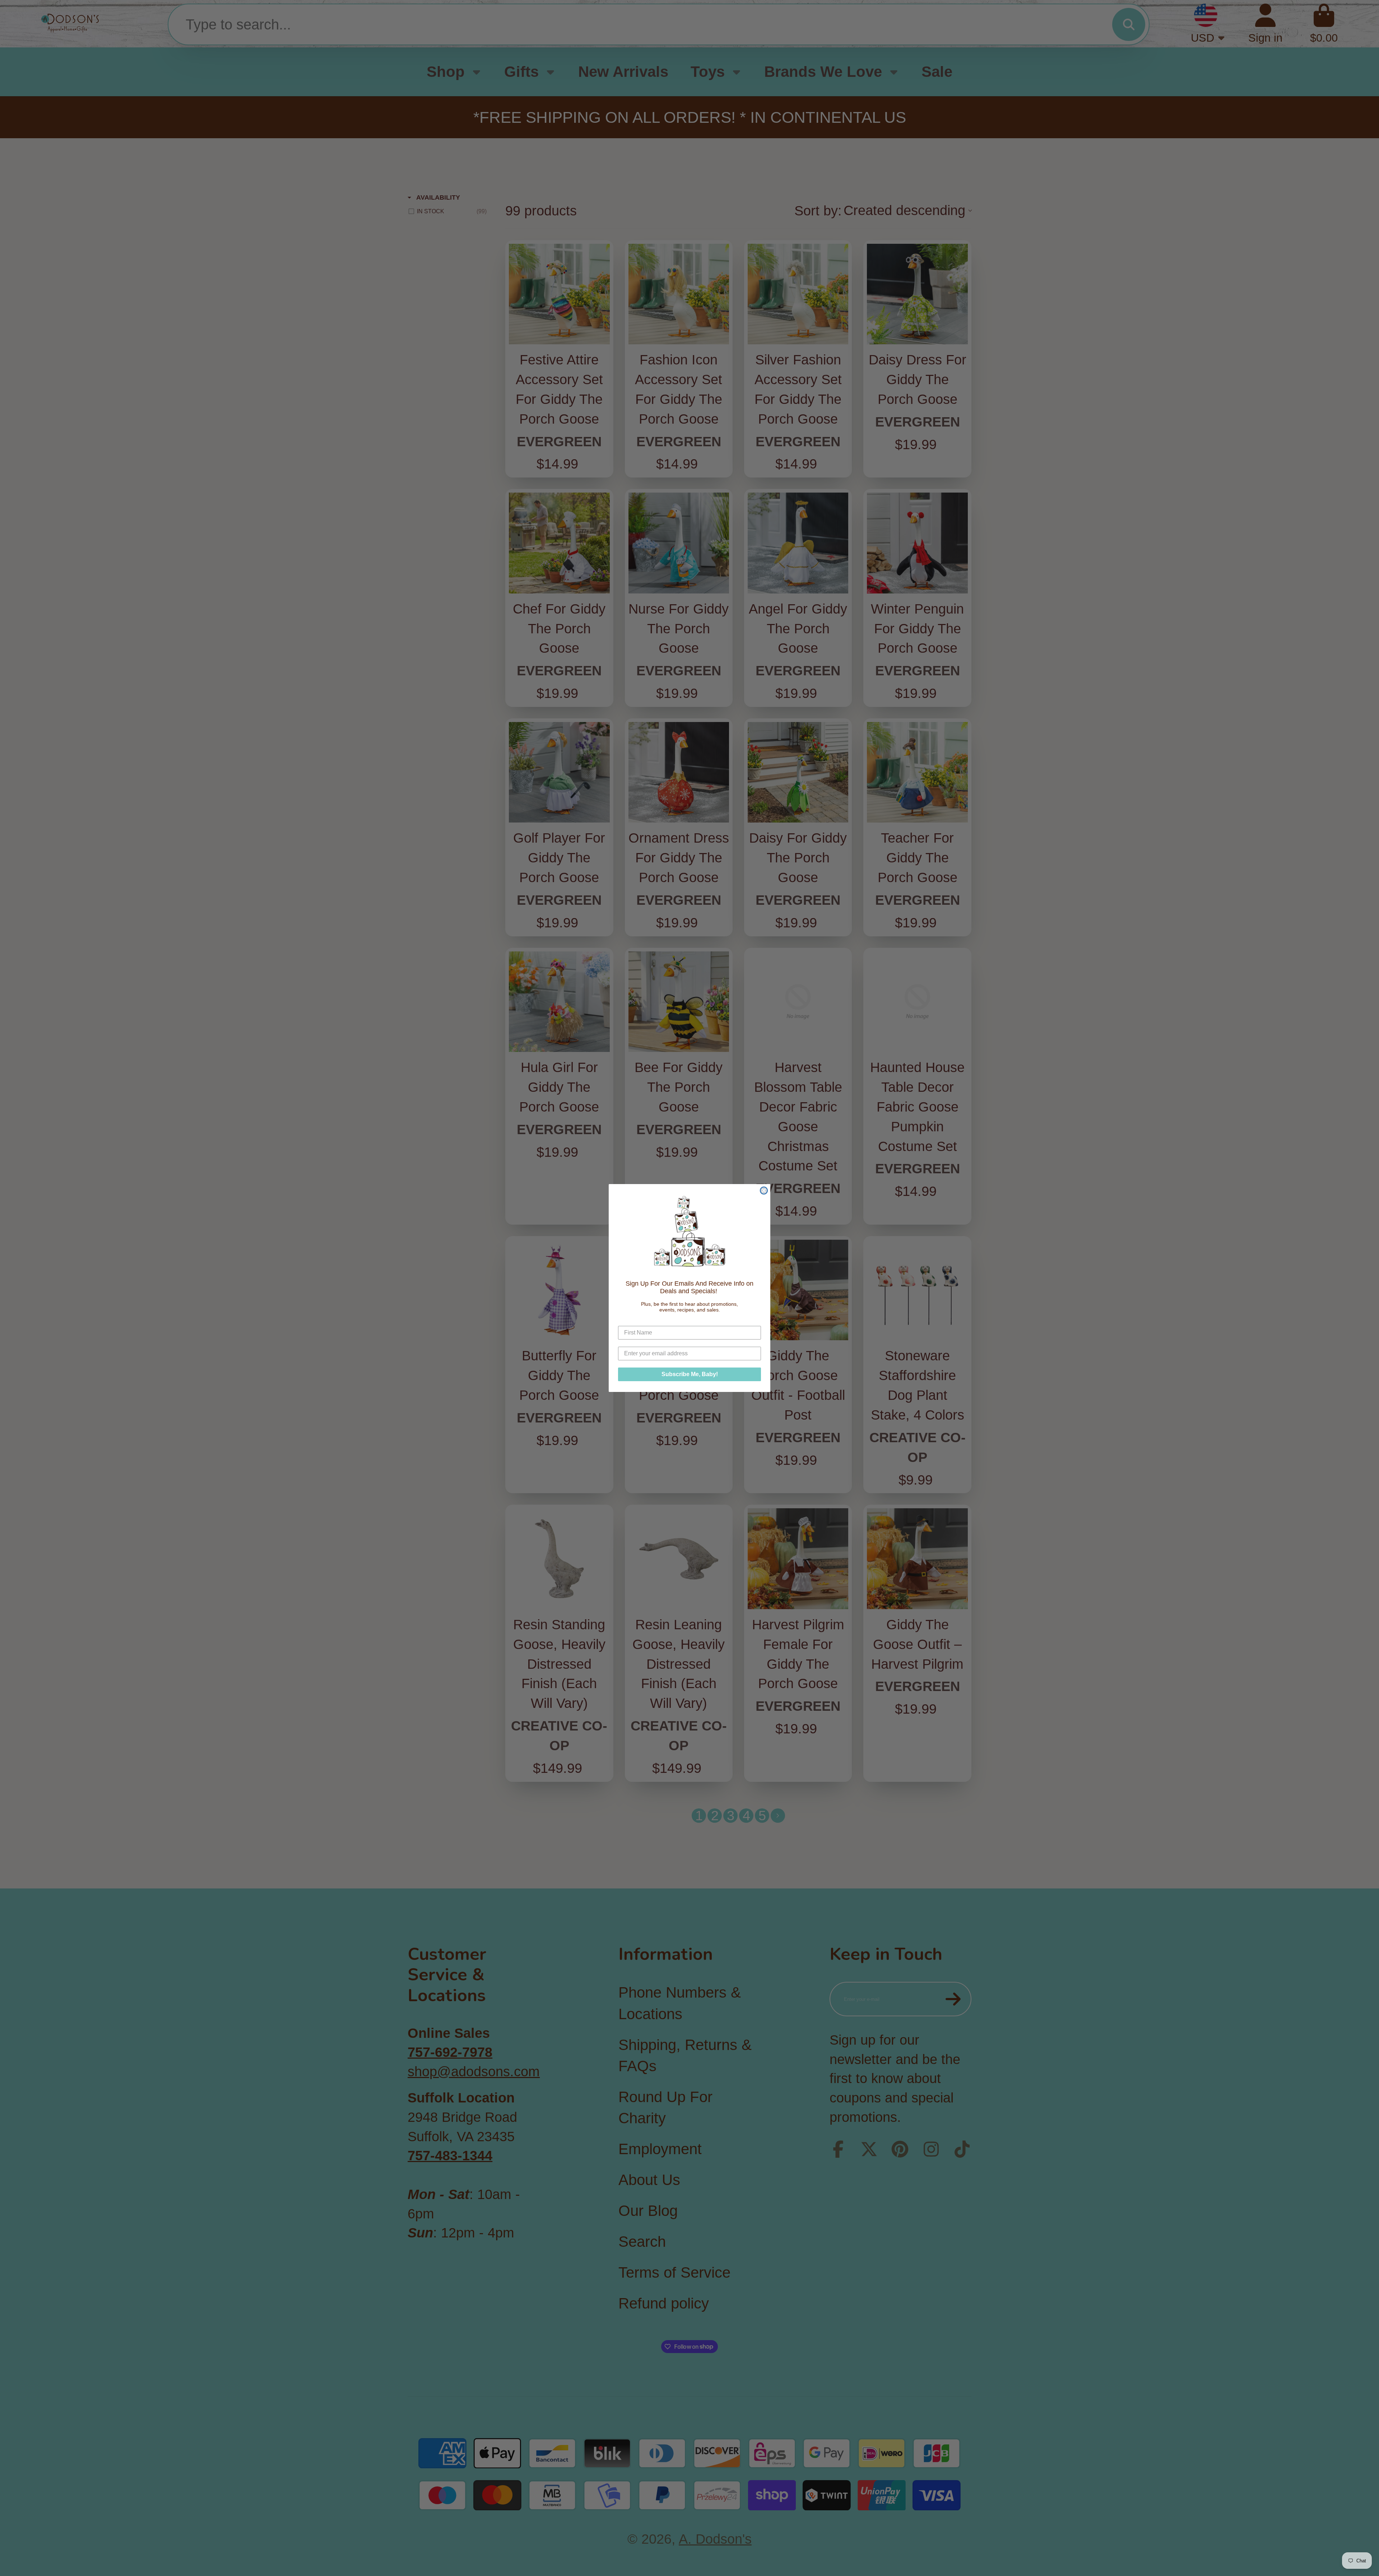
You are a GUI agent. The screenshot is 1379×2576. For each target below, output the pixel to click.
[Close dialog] (764, 1191)
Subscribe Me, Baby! (690, 1374)
